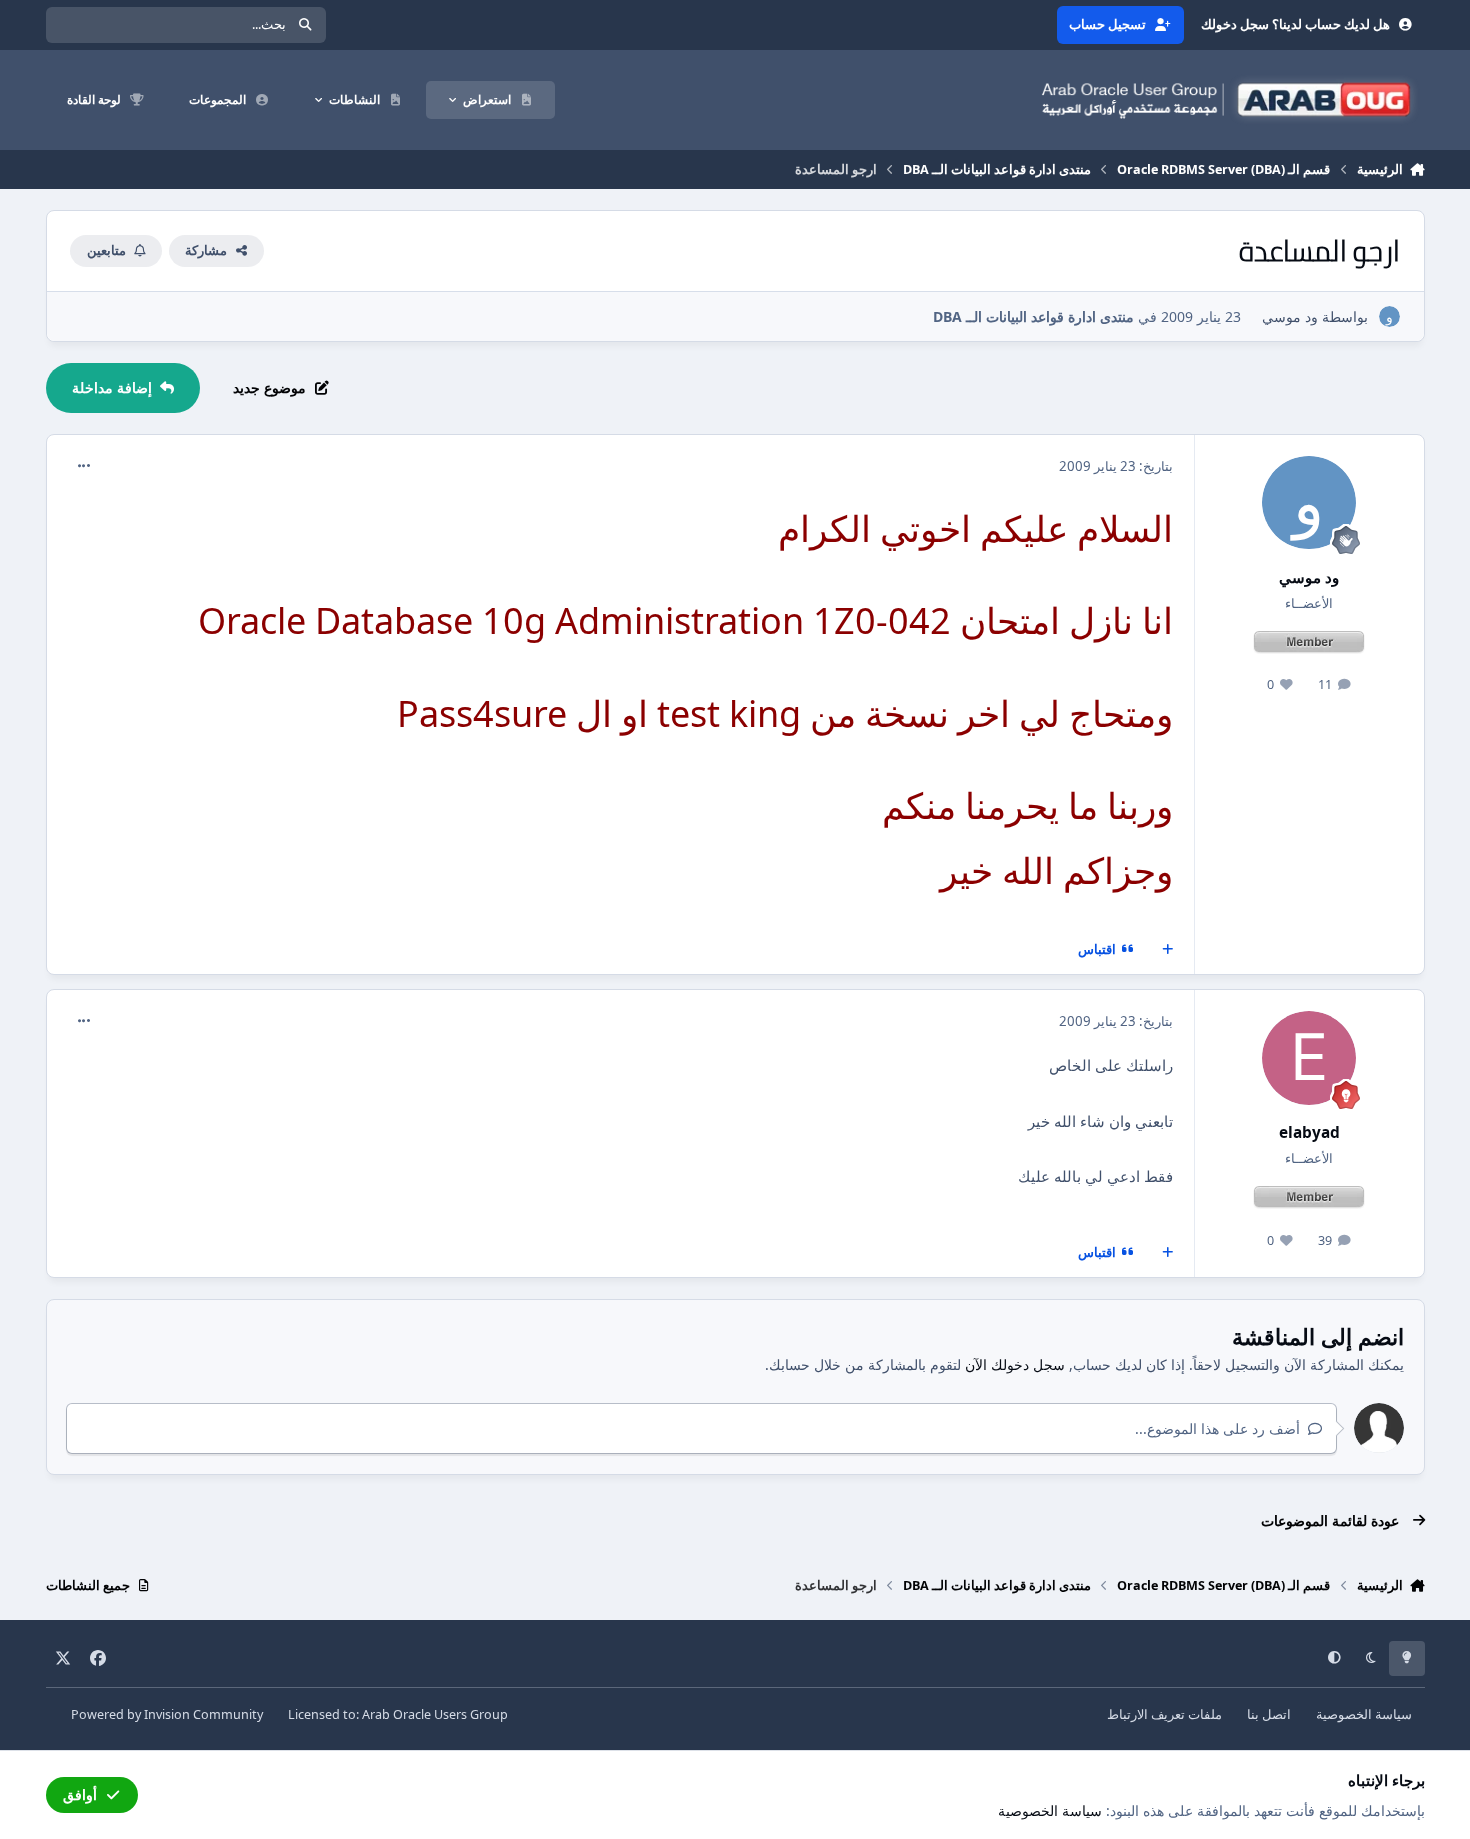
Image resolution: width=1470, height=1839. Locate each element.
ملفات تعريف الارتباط (1164, 1714)
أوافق (80, 1794)
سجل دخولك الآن (1015, 1364)
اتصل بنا (1269, 1714)
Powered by (167, 1714)
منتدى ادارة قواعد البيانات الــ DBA (1033, 316)
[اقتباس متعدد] (1167, 950)
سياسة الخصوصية (1364, 1714)
